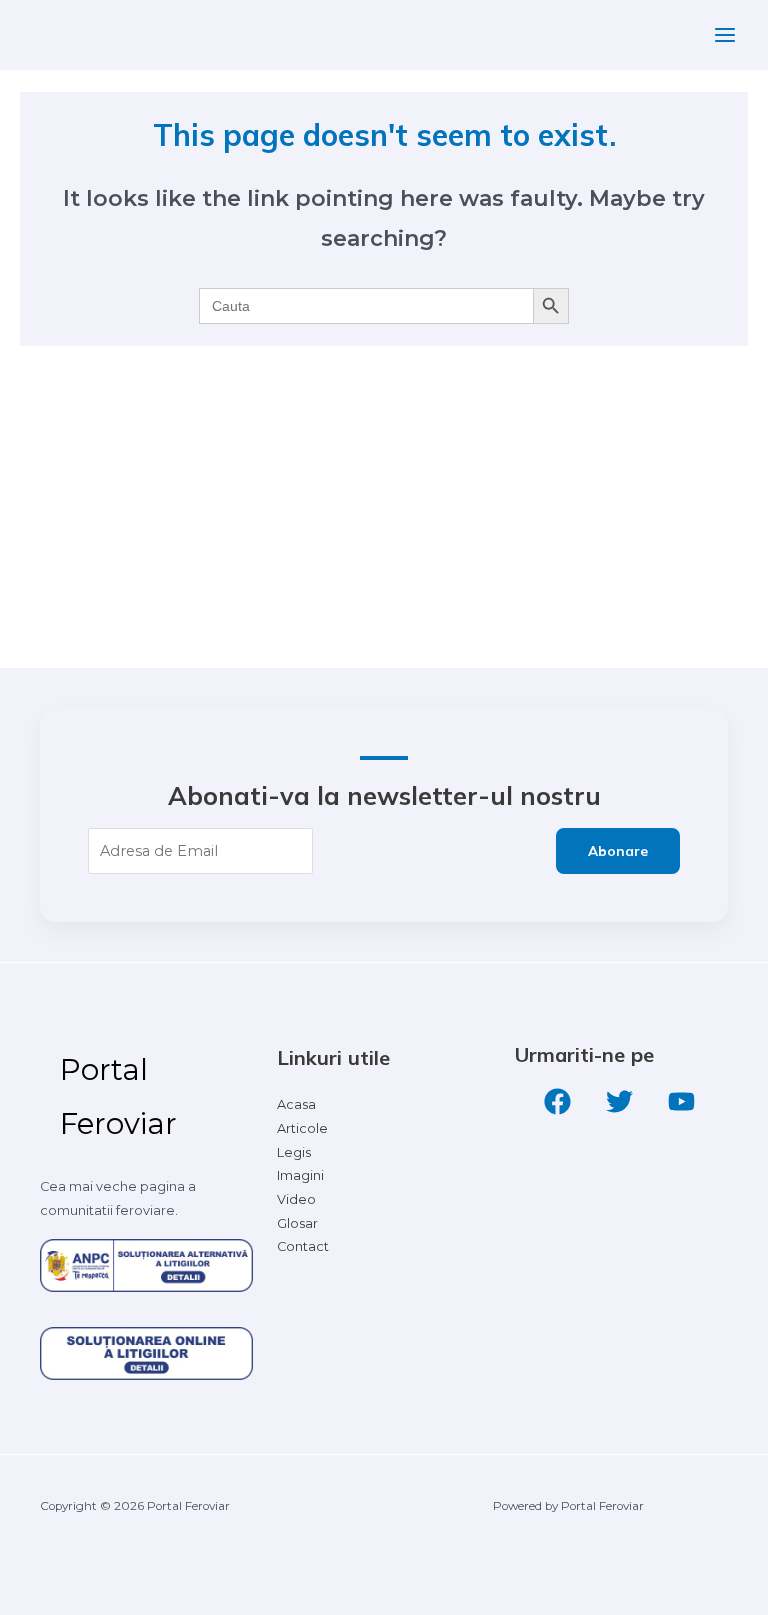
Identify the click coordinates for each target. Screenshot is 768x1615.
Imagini (300, 1175)
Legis (294, 1152)
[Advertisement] (384, 518)
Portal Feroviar (118, 1096)
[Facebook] (557, 1101)
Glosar (297, 1223)
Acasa (296, 1104)
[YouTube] (681, 1101)
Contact (303, 1246)
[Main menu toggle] (725, 35)
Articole (302, 1128)
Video (296, 1199)
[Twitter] (619, 1101)
